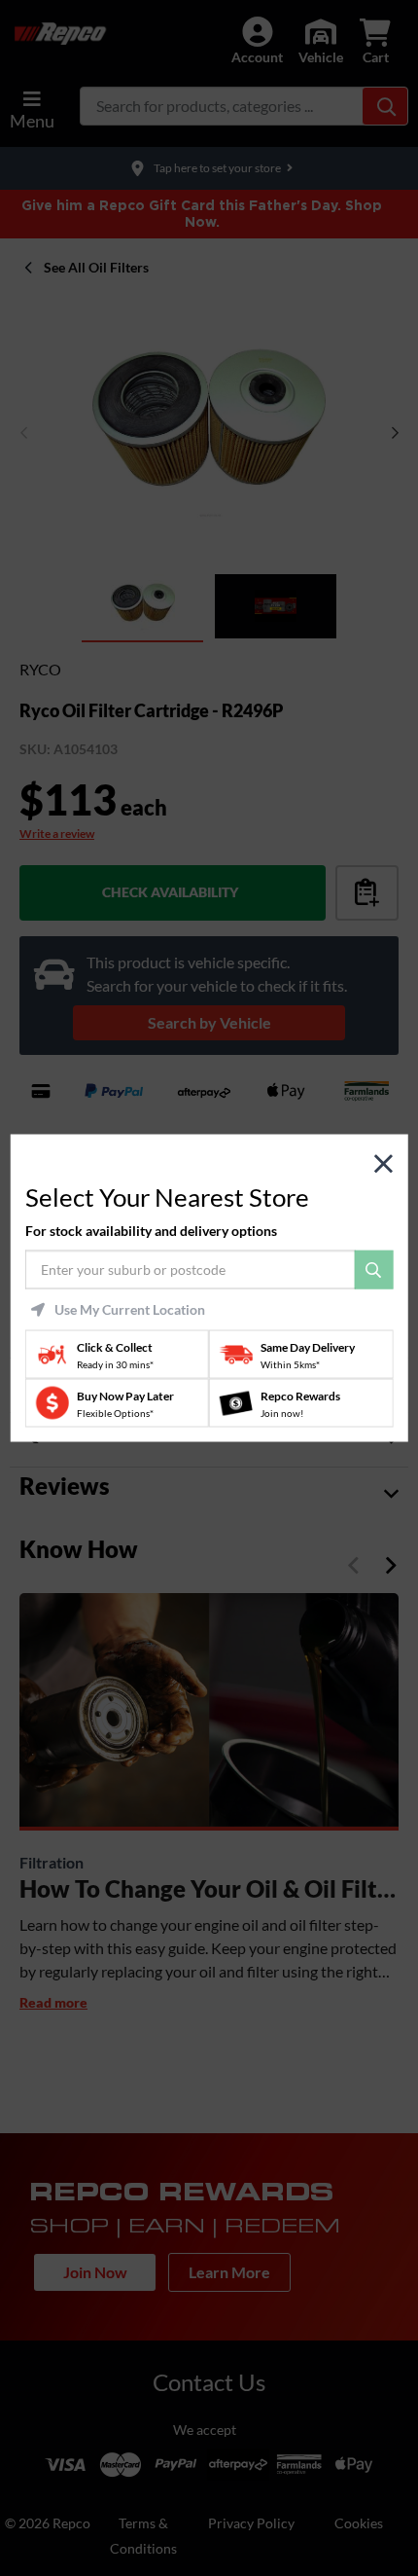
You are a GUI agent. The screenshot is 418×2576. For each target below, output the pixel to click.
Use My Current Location (130, 1310)
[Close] (383, 1163)
